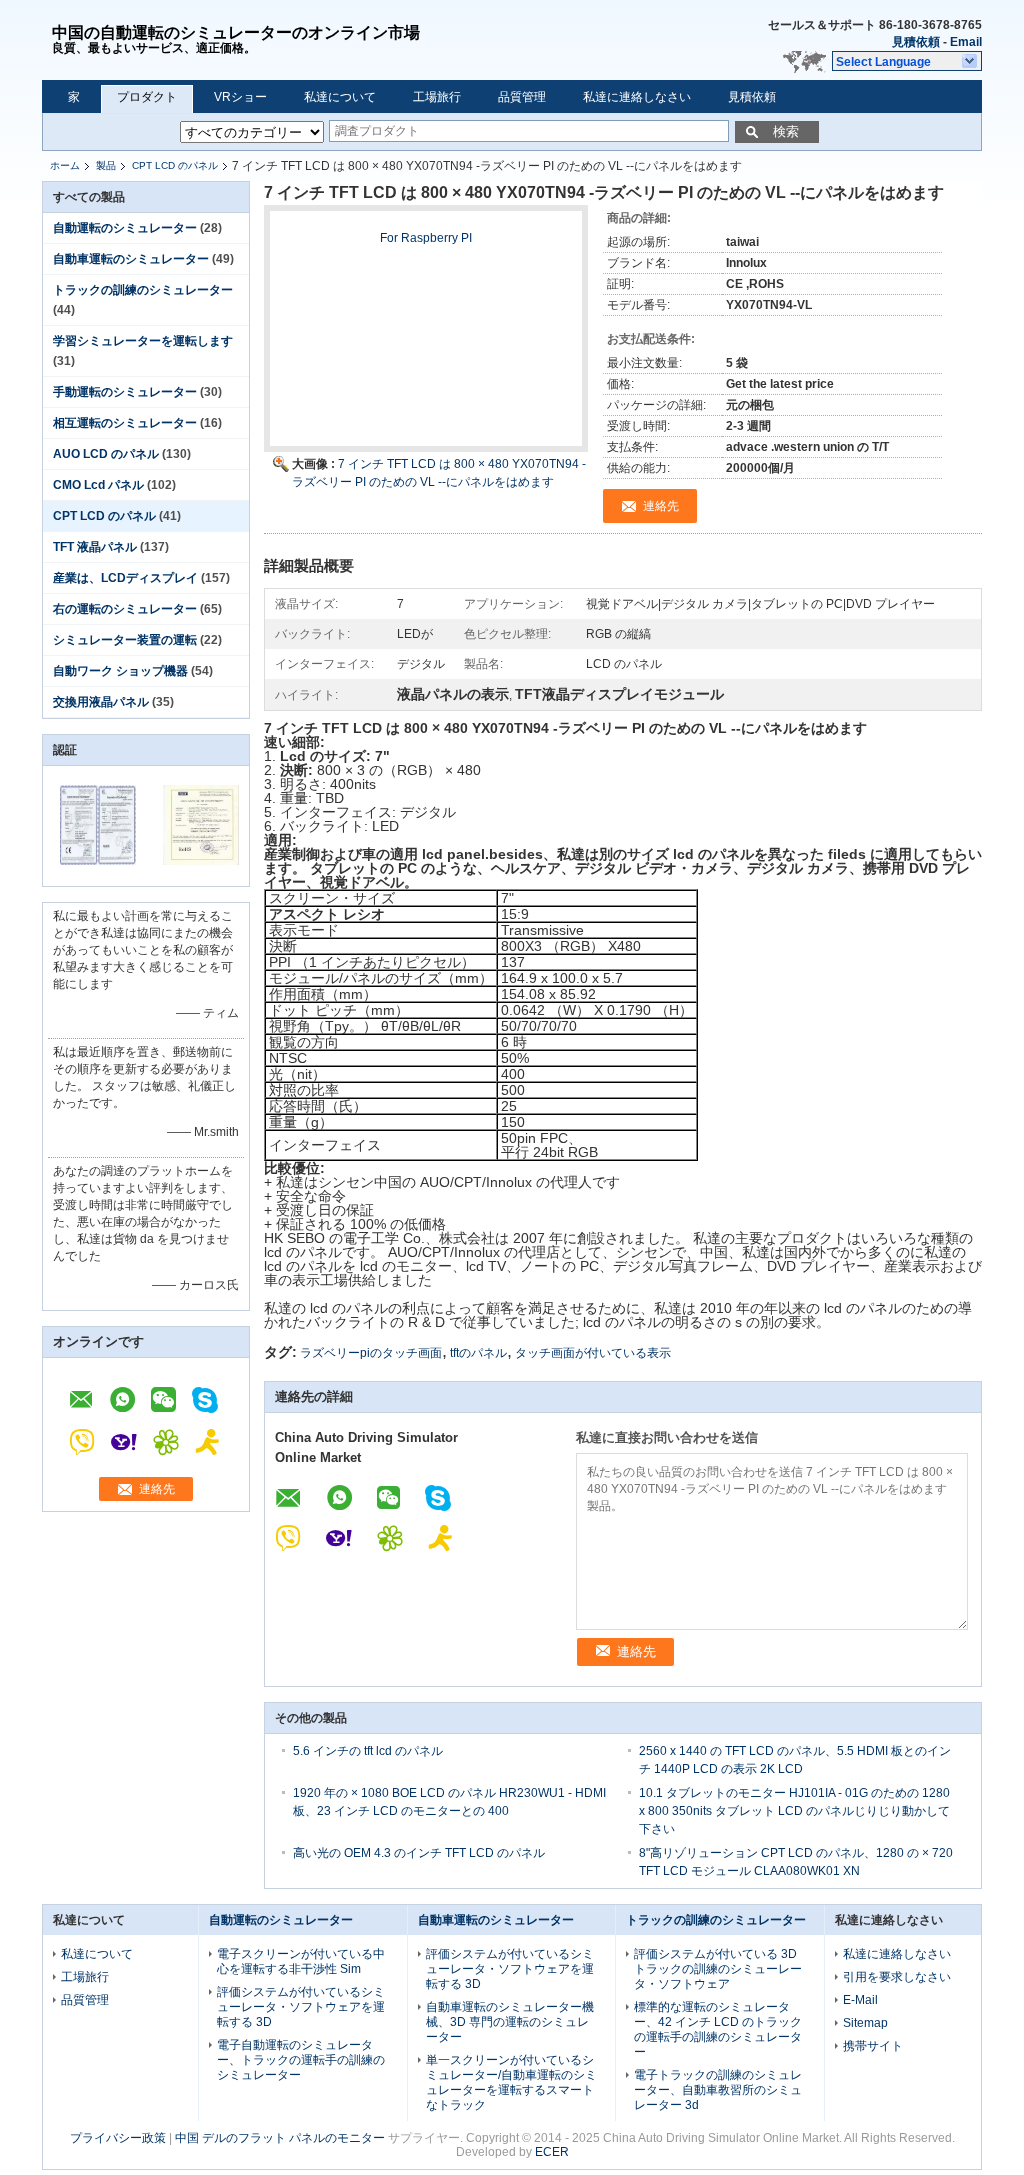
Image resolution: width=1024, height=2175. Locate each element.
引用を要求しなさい (897, 1977)
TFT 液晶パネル (95, 547)
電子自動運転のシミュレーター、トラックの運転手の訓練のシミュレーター (301, 2060)
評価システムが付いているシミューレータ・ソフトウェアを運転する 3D (301, 2007)
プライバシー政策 (118, 2138)
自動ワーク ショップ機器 (120, 671)
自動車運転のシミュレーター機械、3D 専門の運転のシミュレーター (510, 2022)
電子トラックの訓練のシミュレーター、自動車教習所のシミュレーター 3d (718, 2090)
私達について (340, 97)
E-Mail (860, 2000)
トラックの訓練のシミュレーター (143, 290)
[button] (907, 61)
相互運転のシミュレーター (125, 423)
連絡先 (157, 1489)
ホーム (65, 165)
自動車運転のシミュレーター (131, 259)
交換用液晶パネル (101, 702)
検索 (786, 131)
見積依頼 (916, 42)
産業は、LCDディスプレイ (125, 578)
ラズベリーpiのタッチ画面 (371, 1353)
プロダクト (147, 97)
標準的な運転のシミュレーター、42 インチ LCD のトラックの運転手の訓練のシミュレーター (718, 2029)
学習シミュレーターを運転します (143, 341)
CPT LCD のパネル (175, 165)
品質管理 (522, 97)
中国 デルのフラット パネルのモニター (280, 2138)
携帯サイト (873, 2046)
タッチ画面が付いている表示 (593, 1353)
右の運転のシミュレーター (125, 609)
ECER (552, 2152)
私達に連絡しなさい (637, 97)
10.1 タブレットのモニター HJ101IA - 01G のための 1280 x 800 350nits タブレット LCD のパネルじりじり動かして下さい (794, 1811)
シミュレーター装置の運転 (125, 640)
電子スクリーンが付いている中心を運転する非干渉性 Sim (301, 1961)
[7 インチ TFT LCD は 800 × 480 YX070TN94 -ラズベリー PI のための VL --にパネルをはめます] (426, 337)
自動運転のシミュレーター (125, 228)
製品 (106, 165)
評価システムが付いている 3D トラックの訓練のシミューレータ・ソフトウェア (718, 1969)
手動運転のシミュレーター (125, 392)
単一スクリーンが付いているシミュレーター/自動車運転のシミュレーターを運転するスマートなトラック (511, 2082)
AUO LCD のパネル (106, 454)
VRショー (240, 97)
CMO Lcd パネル (98, 485)
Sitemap (865, 2023)
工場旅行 (437, 97)
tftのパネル (478, 1353)
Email (966, 42)
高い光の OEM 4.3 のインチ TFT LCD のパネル (419, 1853)
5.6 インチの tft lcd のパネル (368, 1751)
